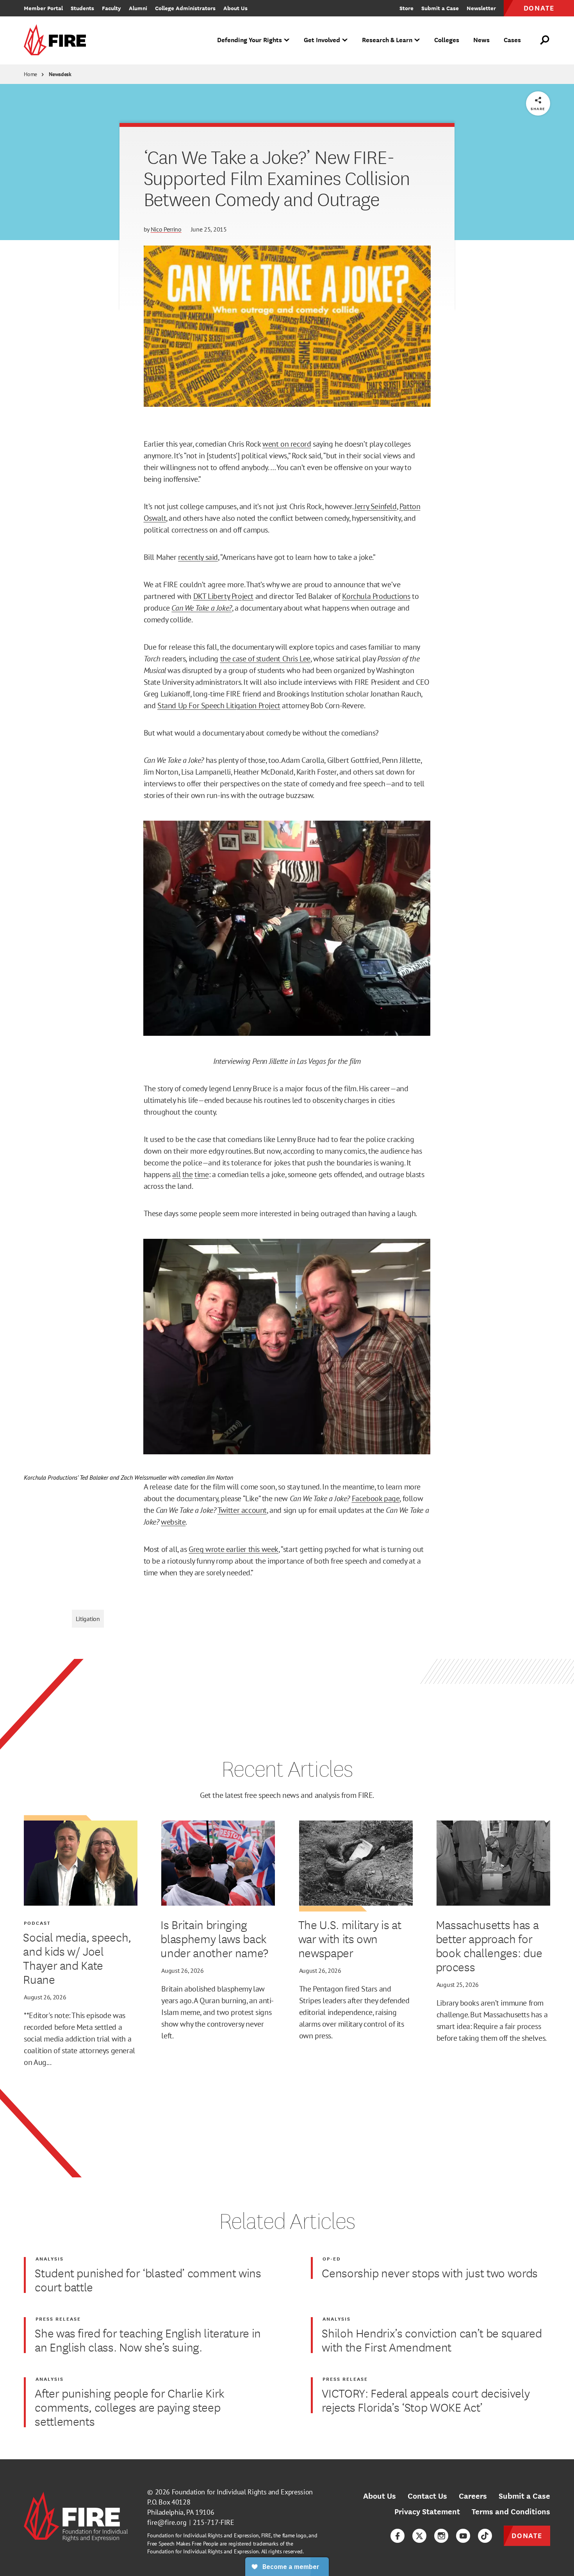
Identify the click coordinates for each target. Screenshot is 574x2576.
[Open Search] (545, 40)
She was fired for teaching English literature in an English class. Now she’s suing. (148, 2340)
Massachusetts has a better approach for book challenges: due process (489, 1945)
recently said (198, 557)
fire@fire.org (167, 2522)
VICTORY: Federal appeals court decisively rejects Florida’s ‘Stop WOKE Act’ (426, 2400)
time (201, 1174)
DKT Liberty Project (223, 596)
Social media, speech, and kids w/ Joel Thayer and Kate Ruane (77, 1958)
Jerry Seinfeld (375, 506)
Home (30, 74)
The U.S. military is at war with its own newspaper (350, 1938)
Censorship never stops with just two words (430, 2273)
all (176, 1174)
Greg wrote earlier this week (234, 1549)
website (173, 1522)
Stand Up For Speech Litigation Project (219, 705)
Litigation (88, 1619)
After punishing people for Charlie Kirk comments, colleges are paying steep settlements (130, 2407)
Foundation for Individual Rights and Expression (242, 2492)
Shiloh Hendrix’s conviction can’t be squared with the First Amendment (432, 2340)
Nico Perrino (166, 229)
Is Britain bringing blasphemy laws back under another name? (214, 1938)
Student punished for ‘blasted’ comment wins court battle (148, 2280)
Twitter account (242, 1510)
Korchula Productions (376, 596)
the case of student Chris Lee (265, 659)
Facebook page (376, 1498)
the (188, 1174)
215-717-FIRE (214, 2522)
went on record (287, 444)
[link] (57, 40)
